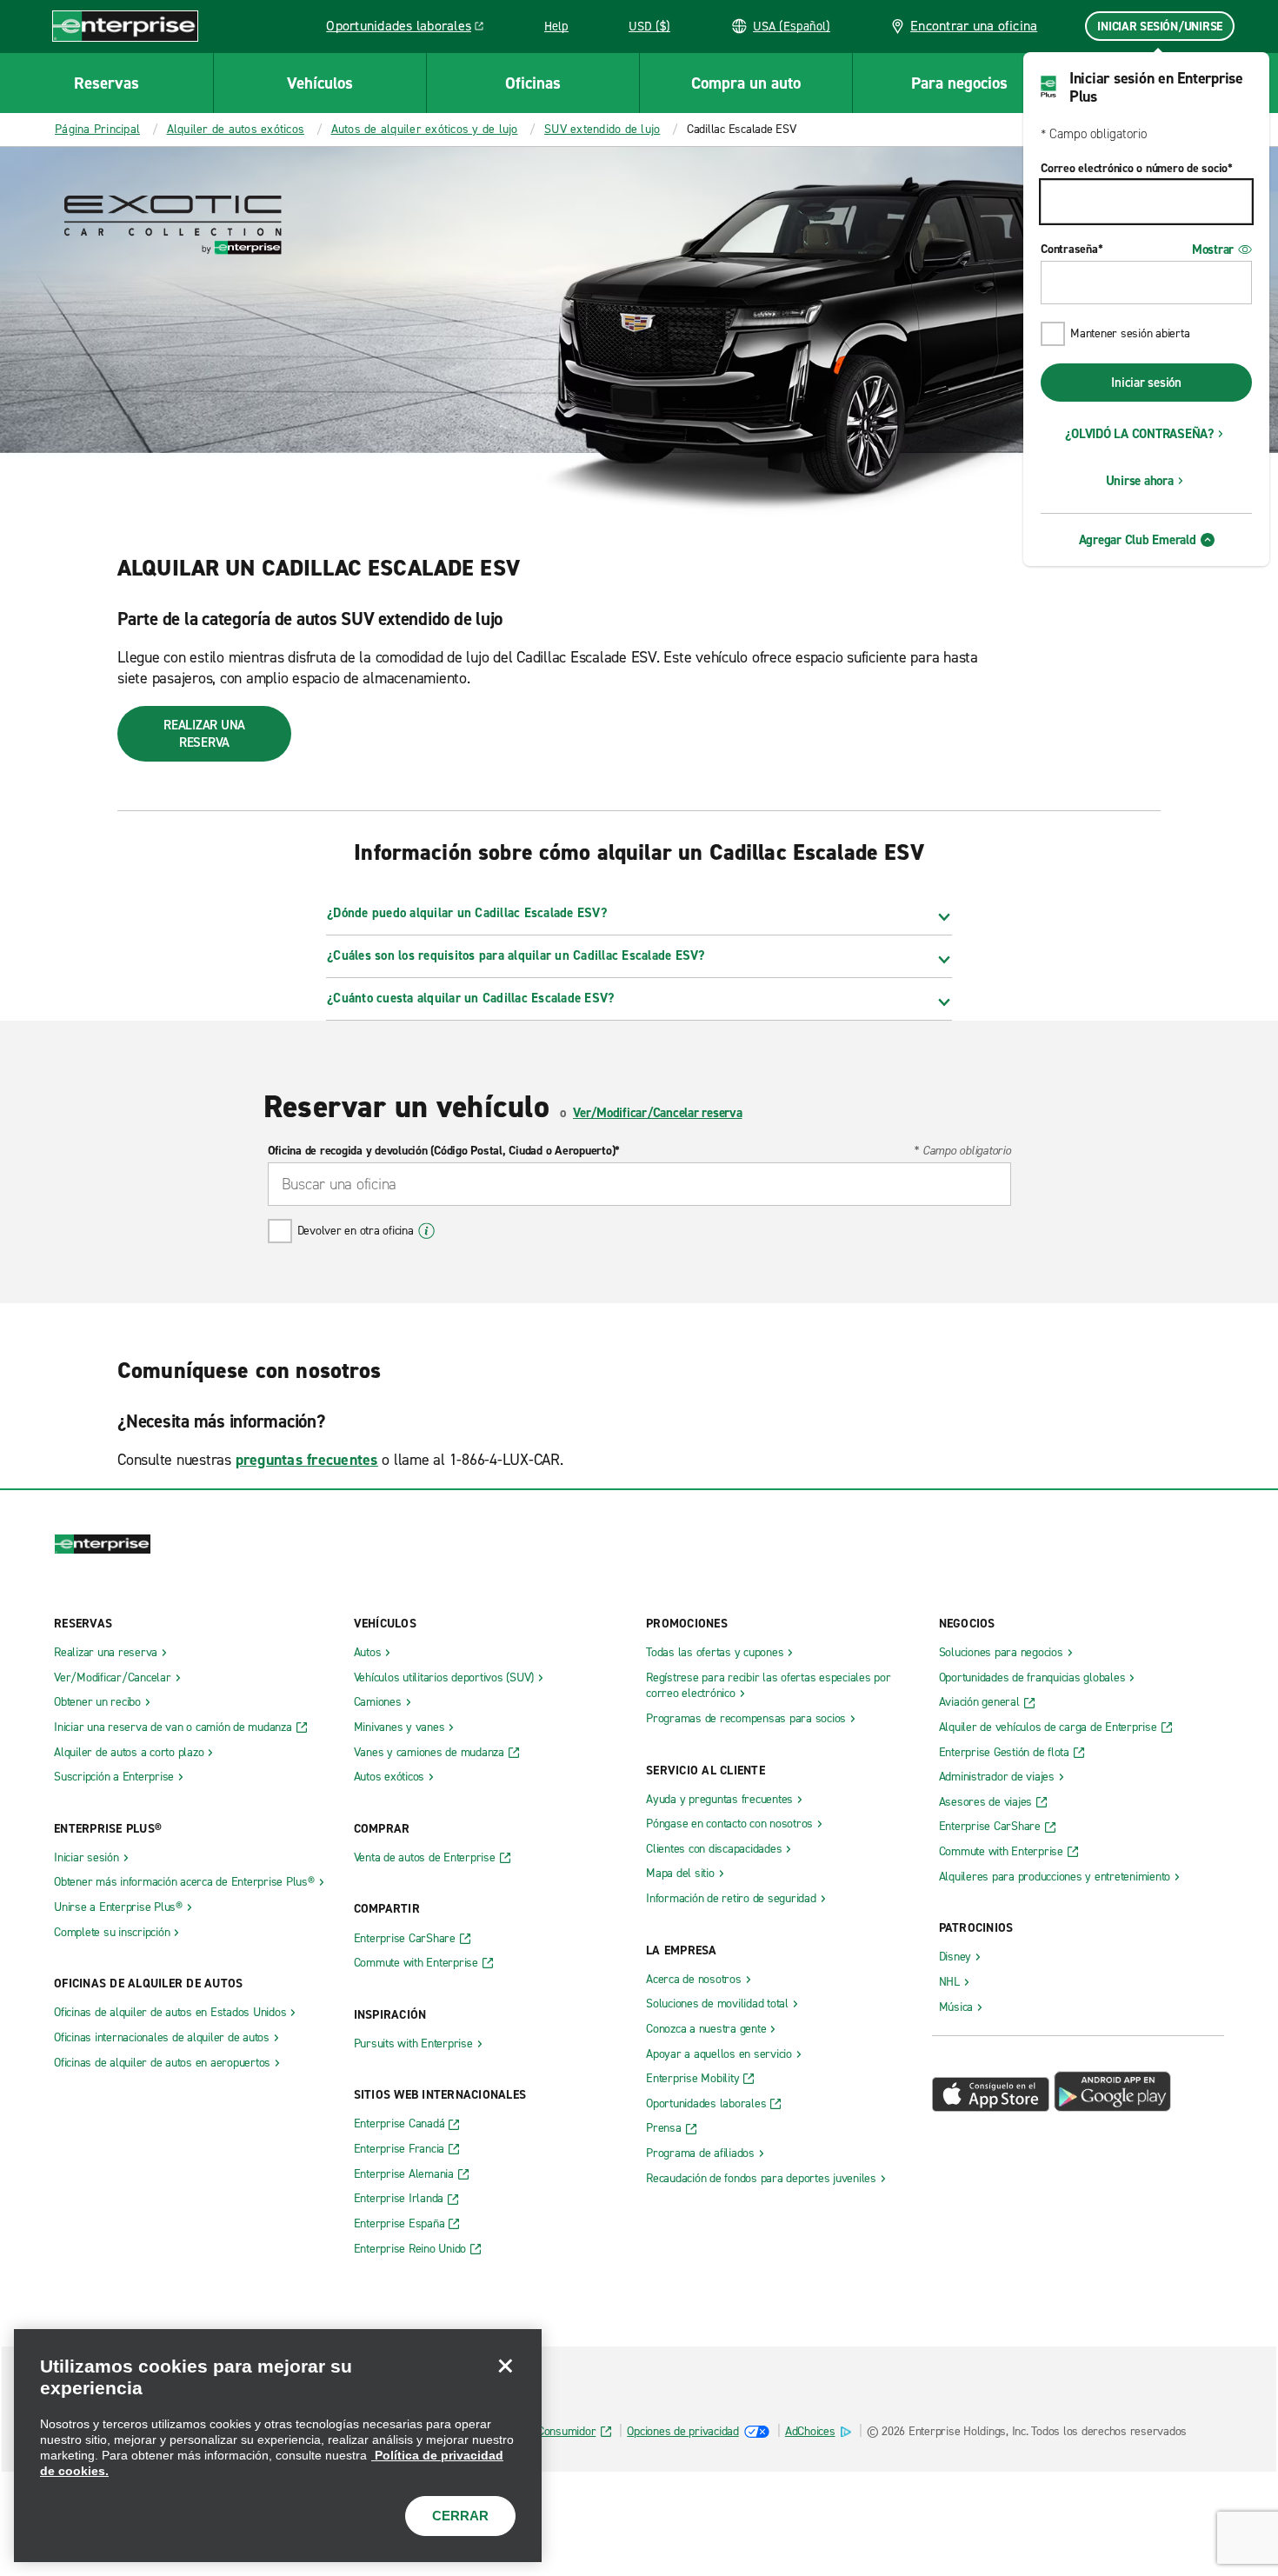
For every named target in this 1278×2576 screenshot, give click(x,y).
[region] (278, 2446)
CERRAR (460, 2516)
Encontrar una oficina (974, 26)
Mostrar (1213, 250)
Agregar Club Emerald (1138, 540)
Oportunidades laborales (409, 29)
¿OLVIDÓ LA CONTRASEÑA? (1139, 434)
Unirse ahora (1140, 481)
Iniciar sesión (1146, 383)
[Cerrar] (505, 2366)
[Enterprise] (125, 26)
